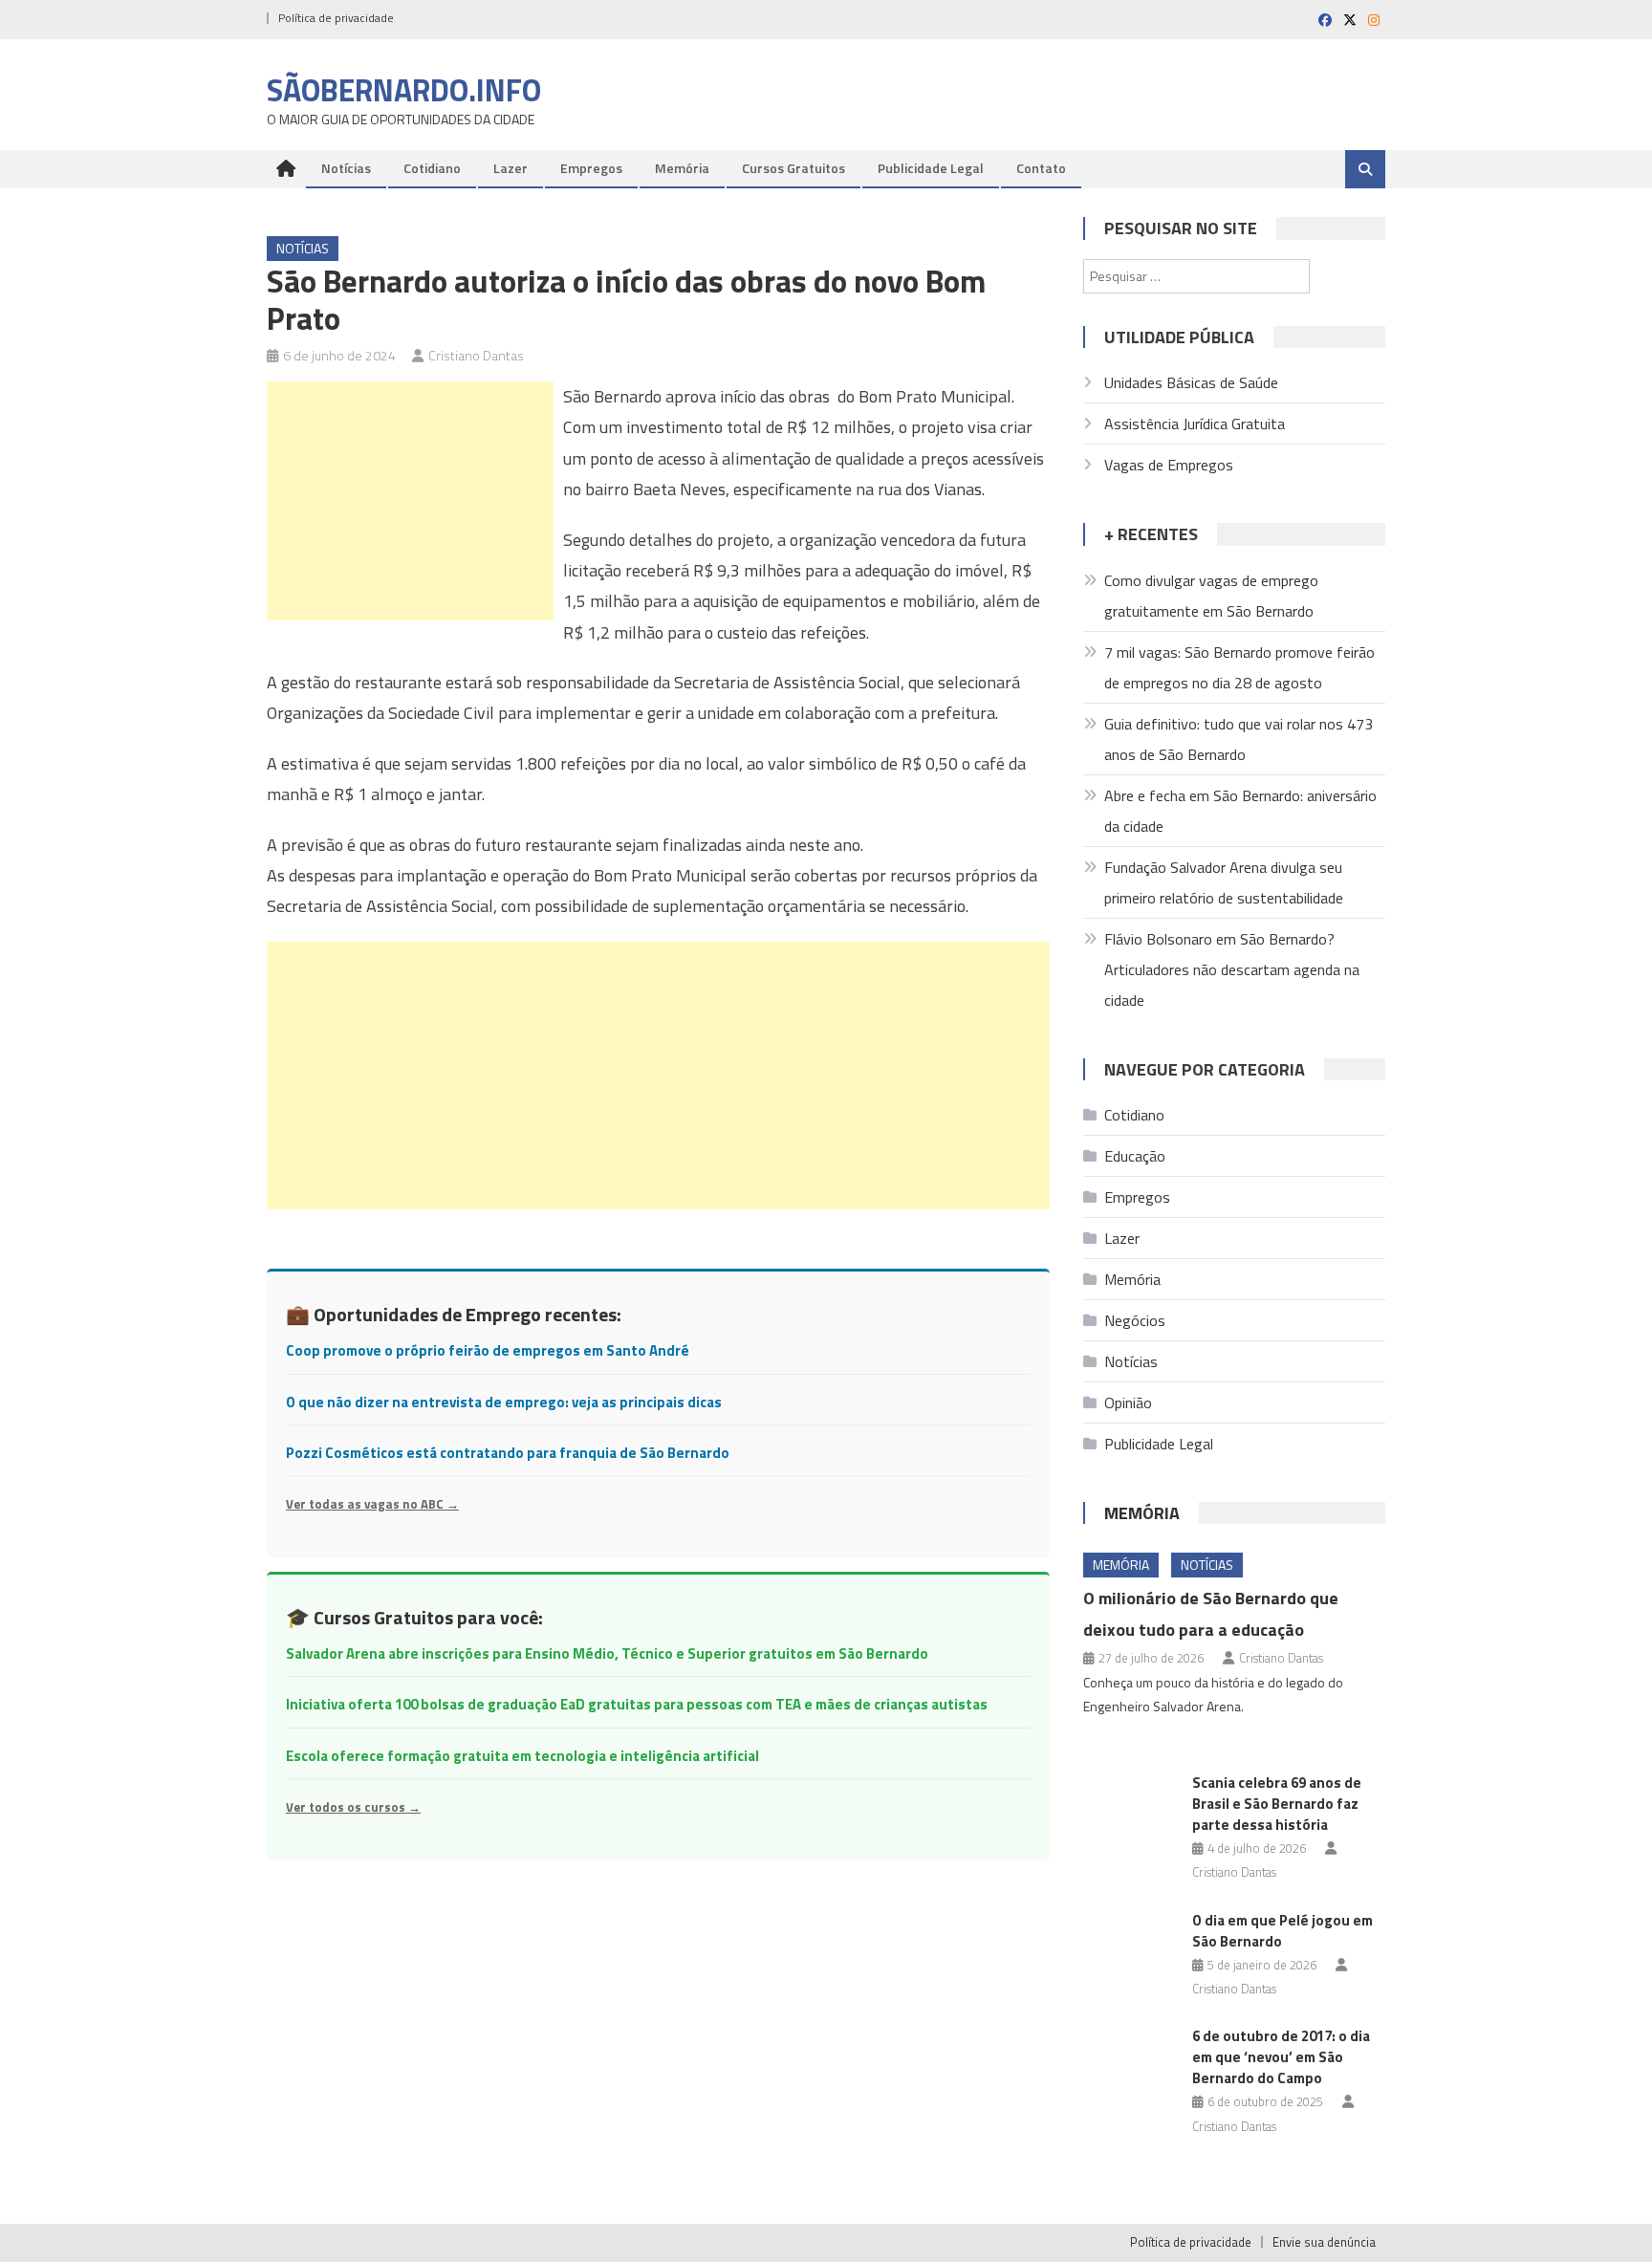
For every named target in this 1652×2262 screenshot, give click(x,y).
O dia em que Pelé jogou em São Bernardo (1282, 1931)
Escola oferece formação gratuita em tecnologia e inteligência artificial (522, 1756)
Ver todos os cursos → (353, 1807)
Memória (682, 168)
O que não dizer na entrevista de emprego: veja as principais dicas (504, 1402)
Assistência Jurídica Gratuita (1195, 424)
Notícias (346, 168)
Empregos (591, 168)
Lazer (511, 168)
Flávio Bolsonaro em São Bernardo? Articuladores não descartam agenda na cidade (1232, 969)
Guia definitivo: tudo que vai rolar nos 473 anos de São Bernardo (1239, 739)
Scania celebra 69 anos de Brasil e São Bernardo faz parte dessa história (1277, 1804)
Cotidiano (432, 168)
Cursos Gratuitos (793, 168)
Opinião (1128, 1403)
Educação (1135, 1156)
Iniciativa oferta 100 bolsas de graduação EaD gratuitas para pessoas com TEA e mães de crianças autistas (637, 1704)
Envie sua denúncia (1324, 2242)
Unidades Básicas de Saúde (1191, 382)
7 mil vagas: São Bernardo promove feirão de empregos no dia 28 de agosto (1239, 667)
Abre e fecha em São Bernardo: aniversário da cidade (1240, 811)
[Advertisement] (410, 501)
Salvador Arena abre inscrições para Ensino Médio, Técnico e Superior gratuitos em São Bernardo (607, 1653)
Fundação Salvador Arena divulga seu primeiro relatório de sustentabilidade (1224, 882)
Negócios (1135, 1320)
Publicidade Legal (931, 168)
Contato (1041, 168)
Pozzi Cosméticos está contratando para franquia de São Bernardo (508, 1453)
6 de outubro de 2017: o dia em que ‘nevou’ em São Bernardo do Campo (1281, 2057)
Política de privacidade (336, 18)
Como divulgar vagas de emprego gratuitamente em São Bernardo (1211, 596)
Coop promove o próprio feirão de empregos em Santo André (488, 1350)
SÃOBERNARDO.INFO (404, 90)
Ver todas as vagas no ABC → (372, 1504)
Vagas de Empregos (1169, 465)
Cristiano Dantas (476, 355)
